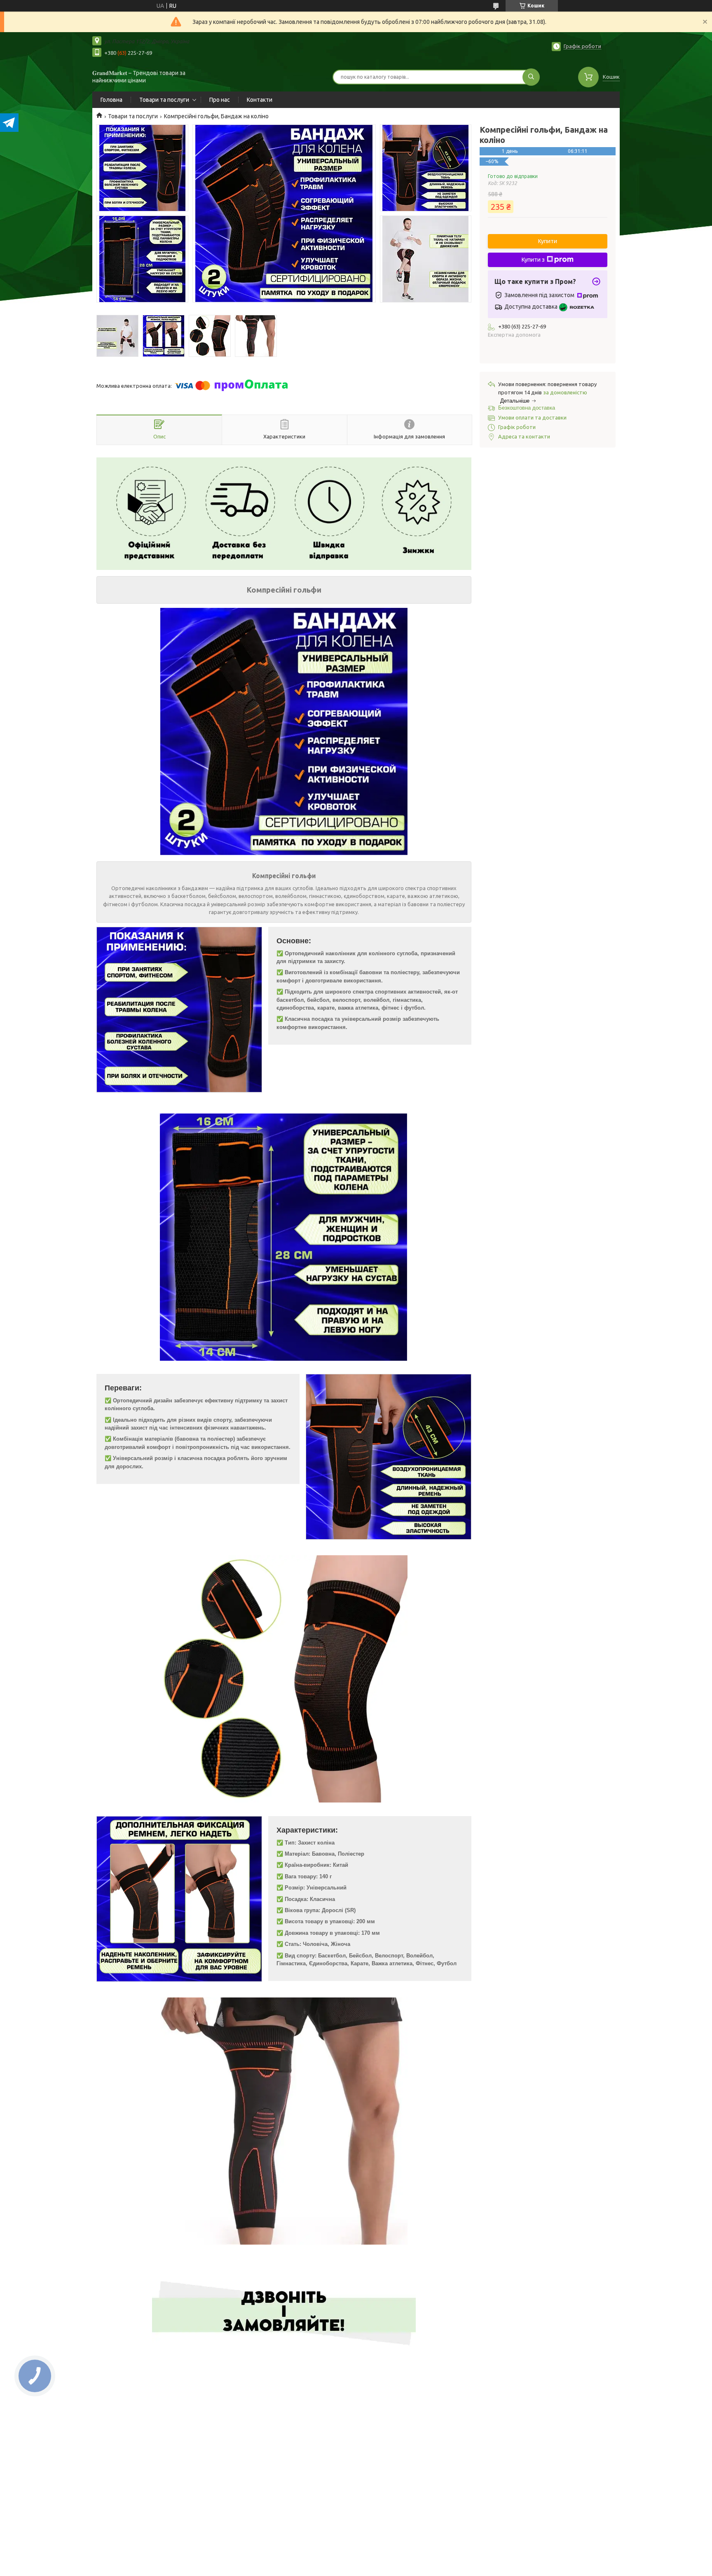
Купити (548, 241)
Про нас (220, 100)
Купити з (533, 260)
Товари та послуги (164, 100)
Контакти (260, 100)
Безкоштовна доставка (527, 408)
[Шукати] (531, 77)
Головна (111, 100)
